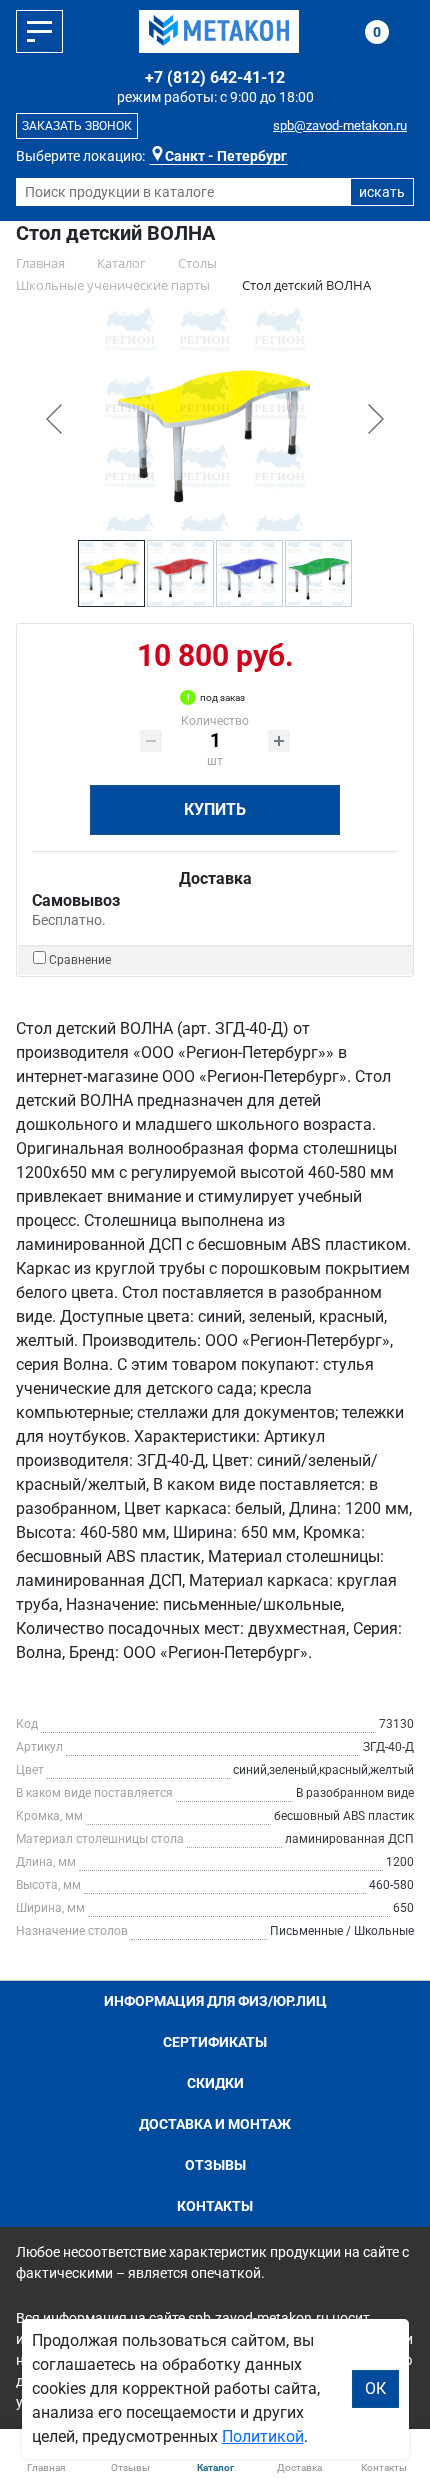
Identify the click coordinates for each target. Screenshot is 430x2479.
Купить (215, 809)
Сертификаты (215, 2042)
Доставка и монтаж (215, 2124)
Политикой (263, 2436)
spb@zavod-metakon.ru (340, 125)
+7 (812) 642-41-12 (215, 77)
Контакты (215, 2206)
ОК (375, 2388)
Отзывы (215, 2165)
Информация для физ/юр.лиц (215, 2001)
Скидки (215, 2083)
